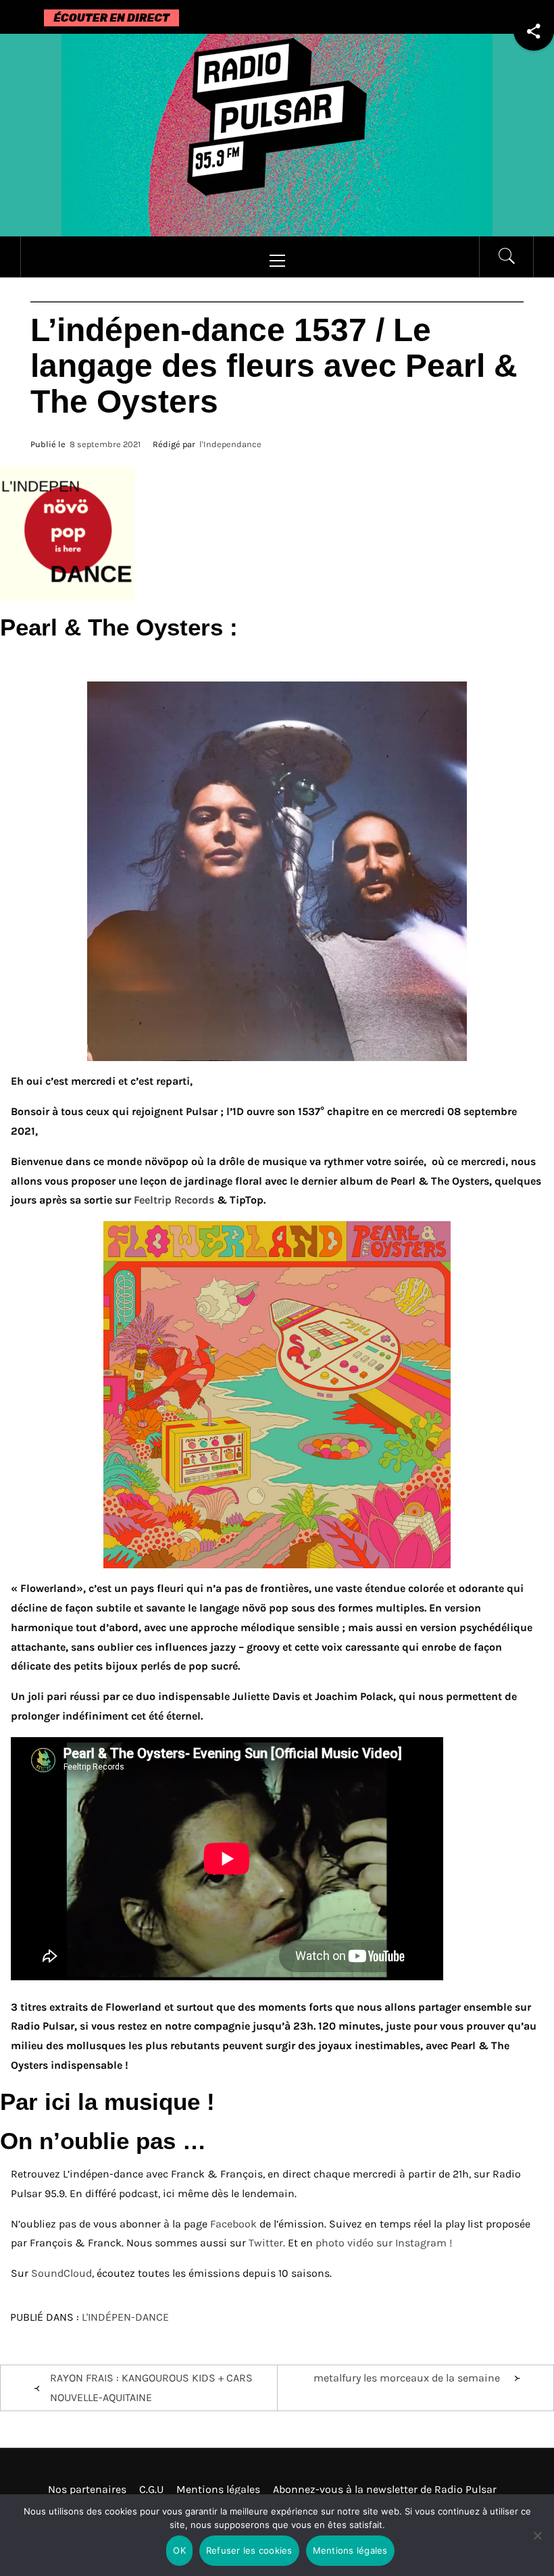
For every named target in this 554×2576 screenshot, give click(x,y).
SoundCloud (61, 2273)
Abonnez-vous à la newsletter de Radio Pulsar (385, 2489)
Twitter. (268, 2243)
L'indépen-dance (125, 2317)
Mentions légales (218, 2489)
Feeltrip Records (174, 1200)
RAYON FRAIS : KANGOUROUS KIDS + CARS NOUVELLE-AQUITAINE (151, 2388)
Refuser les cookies (249, 2550)
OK (179, 2550)
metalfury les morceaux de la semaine (407, 2378)
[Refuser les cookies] (537, 2544)
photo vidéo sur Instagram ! (384, 2243)
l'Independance (230, 444)
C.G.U (151, 2489)
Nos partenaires (87, 2489)
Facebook (233, 2224)
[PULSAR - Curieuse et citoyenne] (277, 134)
